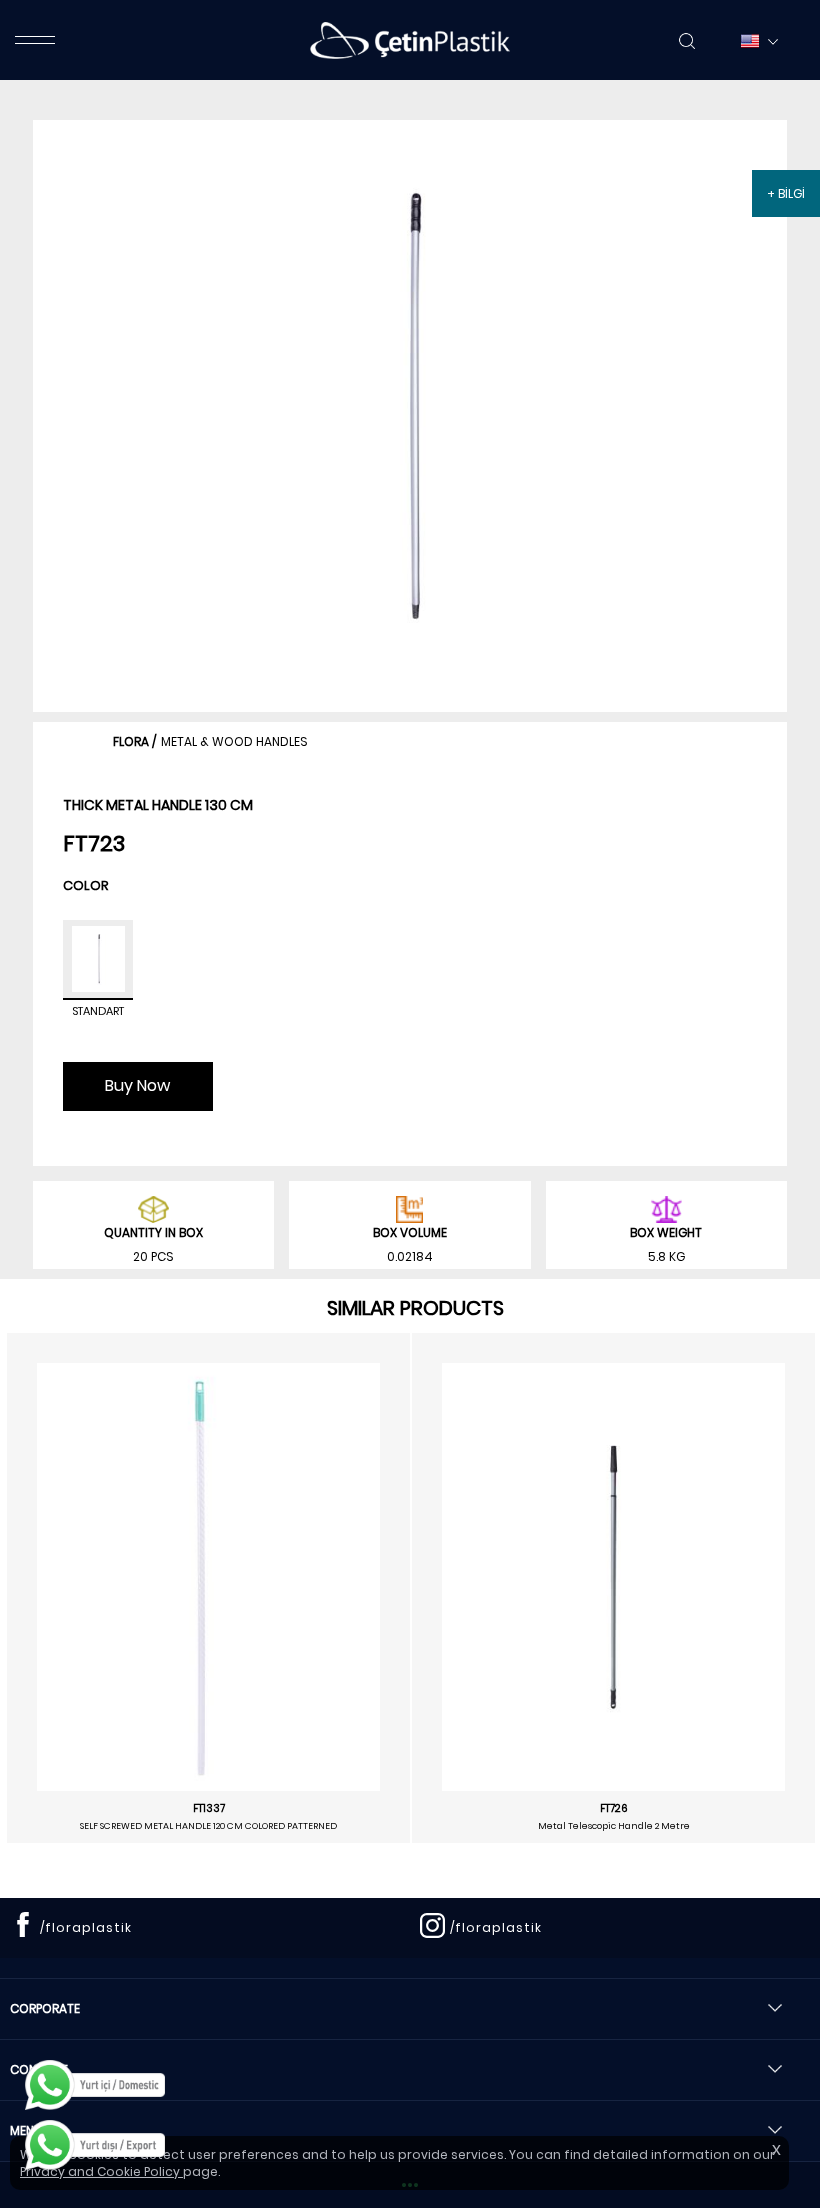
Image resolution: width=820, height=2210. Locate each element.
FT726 (614, 1809)
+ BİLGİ (786, 193)
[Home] (410, 40)
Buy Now (137, 1085)
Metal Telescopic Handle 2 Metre (614, 1826)
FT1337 (209, 1809)
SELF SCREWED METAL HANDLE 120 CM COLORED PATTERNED (208, 1826)
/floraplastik (86, 1927)
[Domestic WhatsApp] (95, 2085)
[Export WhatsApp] (95, 2145)
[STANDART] (98, 960)
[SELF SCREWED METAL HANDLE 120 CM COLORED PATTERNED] (208, 1577)
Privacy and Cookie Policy (101, 2171)
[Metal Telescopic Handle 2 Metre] (613, 1577)
